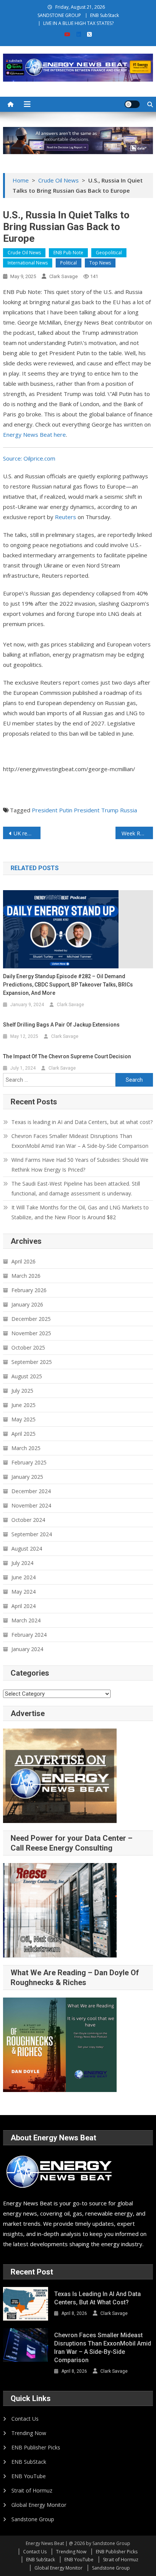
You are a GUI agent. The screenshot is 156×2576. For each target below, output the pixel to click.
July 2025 (22, 1391)
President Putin (52, 810)
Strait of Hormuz (32, 2490)
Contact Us (25, 2419)
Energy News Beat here (34, 434)
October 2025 (28, 1348)
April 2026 (23, 1261)
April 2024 (23, 1606)
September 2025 (32, 1362)
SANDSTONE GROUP (59, 15)
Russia (129, 810)
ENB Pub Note (68, 253)
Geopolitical (109, 253)
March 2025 (26, 1448)
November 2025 (31, 1333)
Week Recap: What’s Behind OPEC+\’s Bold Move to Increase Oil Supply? (137, 833)
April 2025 (23, 1434)
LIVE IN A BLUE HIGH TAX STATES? (78, 23)
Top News (100, 263)
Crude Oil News (24, 253)
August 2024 (27, 1549)
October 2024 (28, 1520)
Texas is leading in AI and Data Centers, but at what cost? (82, 1122)
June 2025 (23, 1405)
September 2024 (32, 1534)
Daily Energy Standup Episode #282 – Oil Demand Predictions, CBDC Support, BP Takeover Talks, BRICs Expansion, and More (68, 985)
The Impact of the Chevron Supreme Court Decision (67, 1056)
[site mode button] (132, 104)
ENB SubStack (105, 15)
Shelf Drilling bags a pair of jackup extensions (61, 1025)
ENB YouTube (29, 2476)
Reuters (66, 517)
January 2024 (27, 1649)
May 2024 (23, 1592)
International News (28, 263)
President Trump (96, 810)
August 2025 (27, 1376)
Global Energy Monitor (39, 2505)
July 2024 (22, 1563)
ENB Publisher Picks (36, 2447)
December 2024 (31, 1491)
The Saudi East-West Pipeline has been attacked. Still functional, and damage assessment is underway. (76, 1188)
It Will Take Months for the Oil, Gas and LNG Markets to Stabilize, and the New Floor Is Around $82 (80, 1212)
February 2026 (29, 1290)
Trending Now (29, 2433)
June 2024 (23, 1577)
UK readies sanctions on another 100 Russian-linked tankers (27, 833)
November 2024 (31, 1505)
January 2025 (27, 1477)
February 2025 (29, 1462)
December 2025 (31, 1319)
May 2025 (23, 1419)
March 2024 (26, 1620)
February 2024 (29, 1635)
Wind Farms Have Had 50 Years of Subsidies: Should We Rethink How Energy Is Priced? (80, 1165)
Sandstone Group (33, 2519)
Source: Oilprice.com (29, 458)
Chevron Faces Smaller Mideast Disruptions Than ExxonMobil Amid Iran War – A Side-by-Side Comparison (80, 1141)
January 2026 (27, 1304)
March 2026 (26, 1276)
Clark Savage (63, 276)
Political (69, 263)
